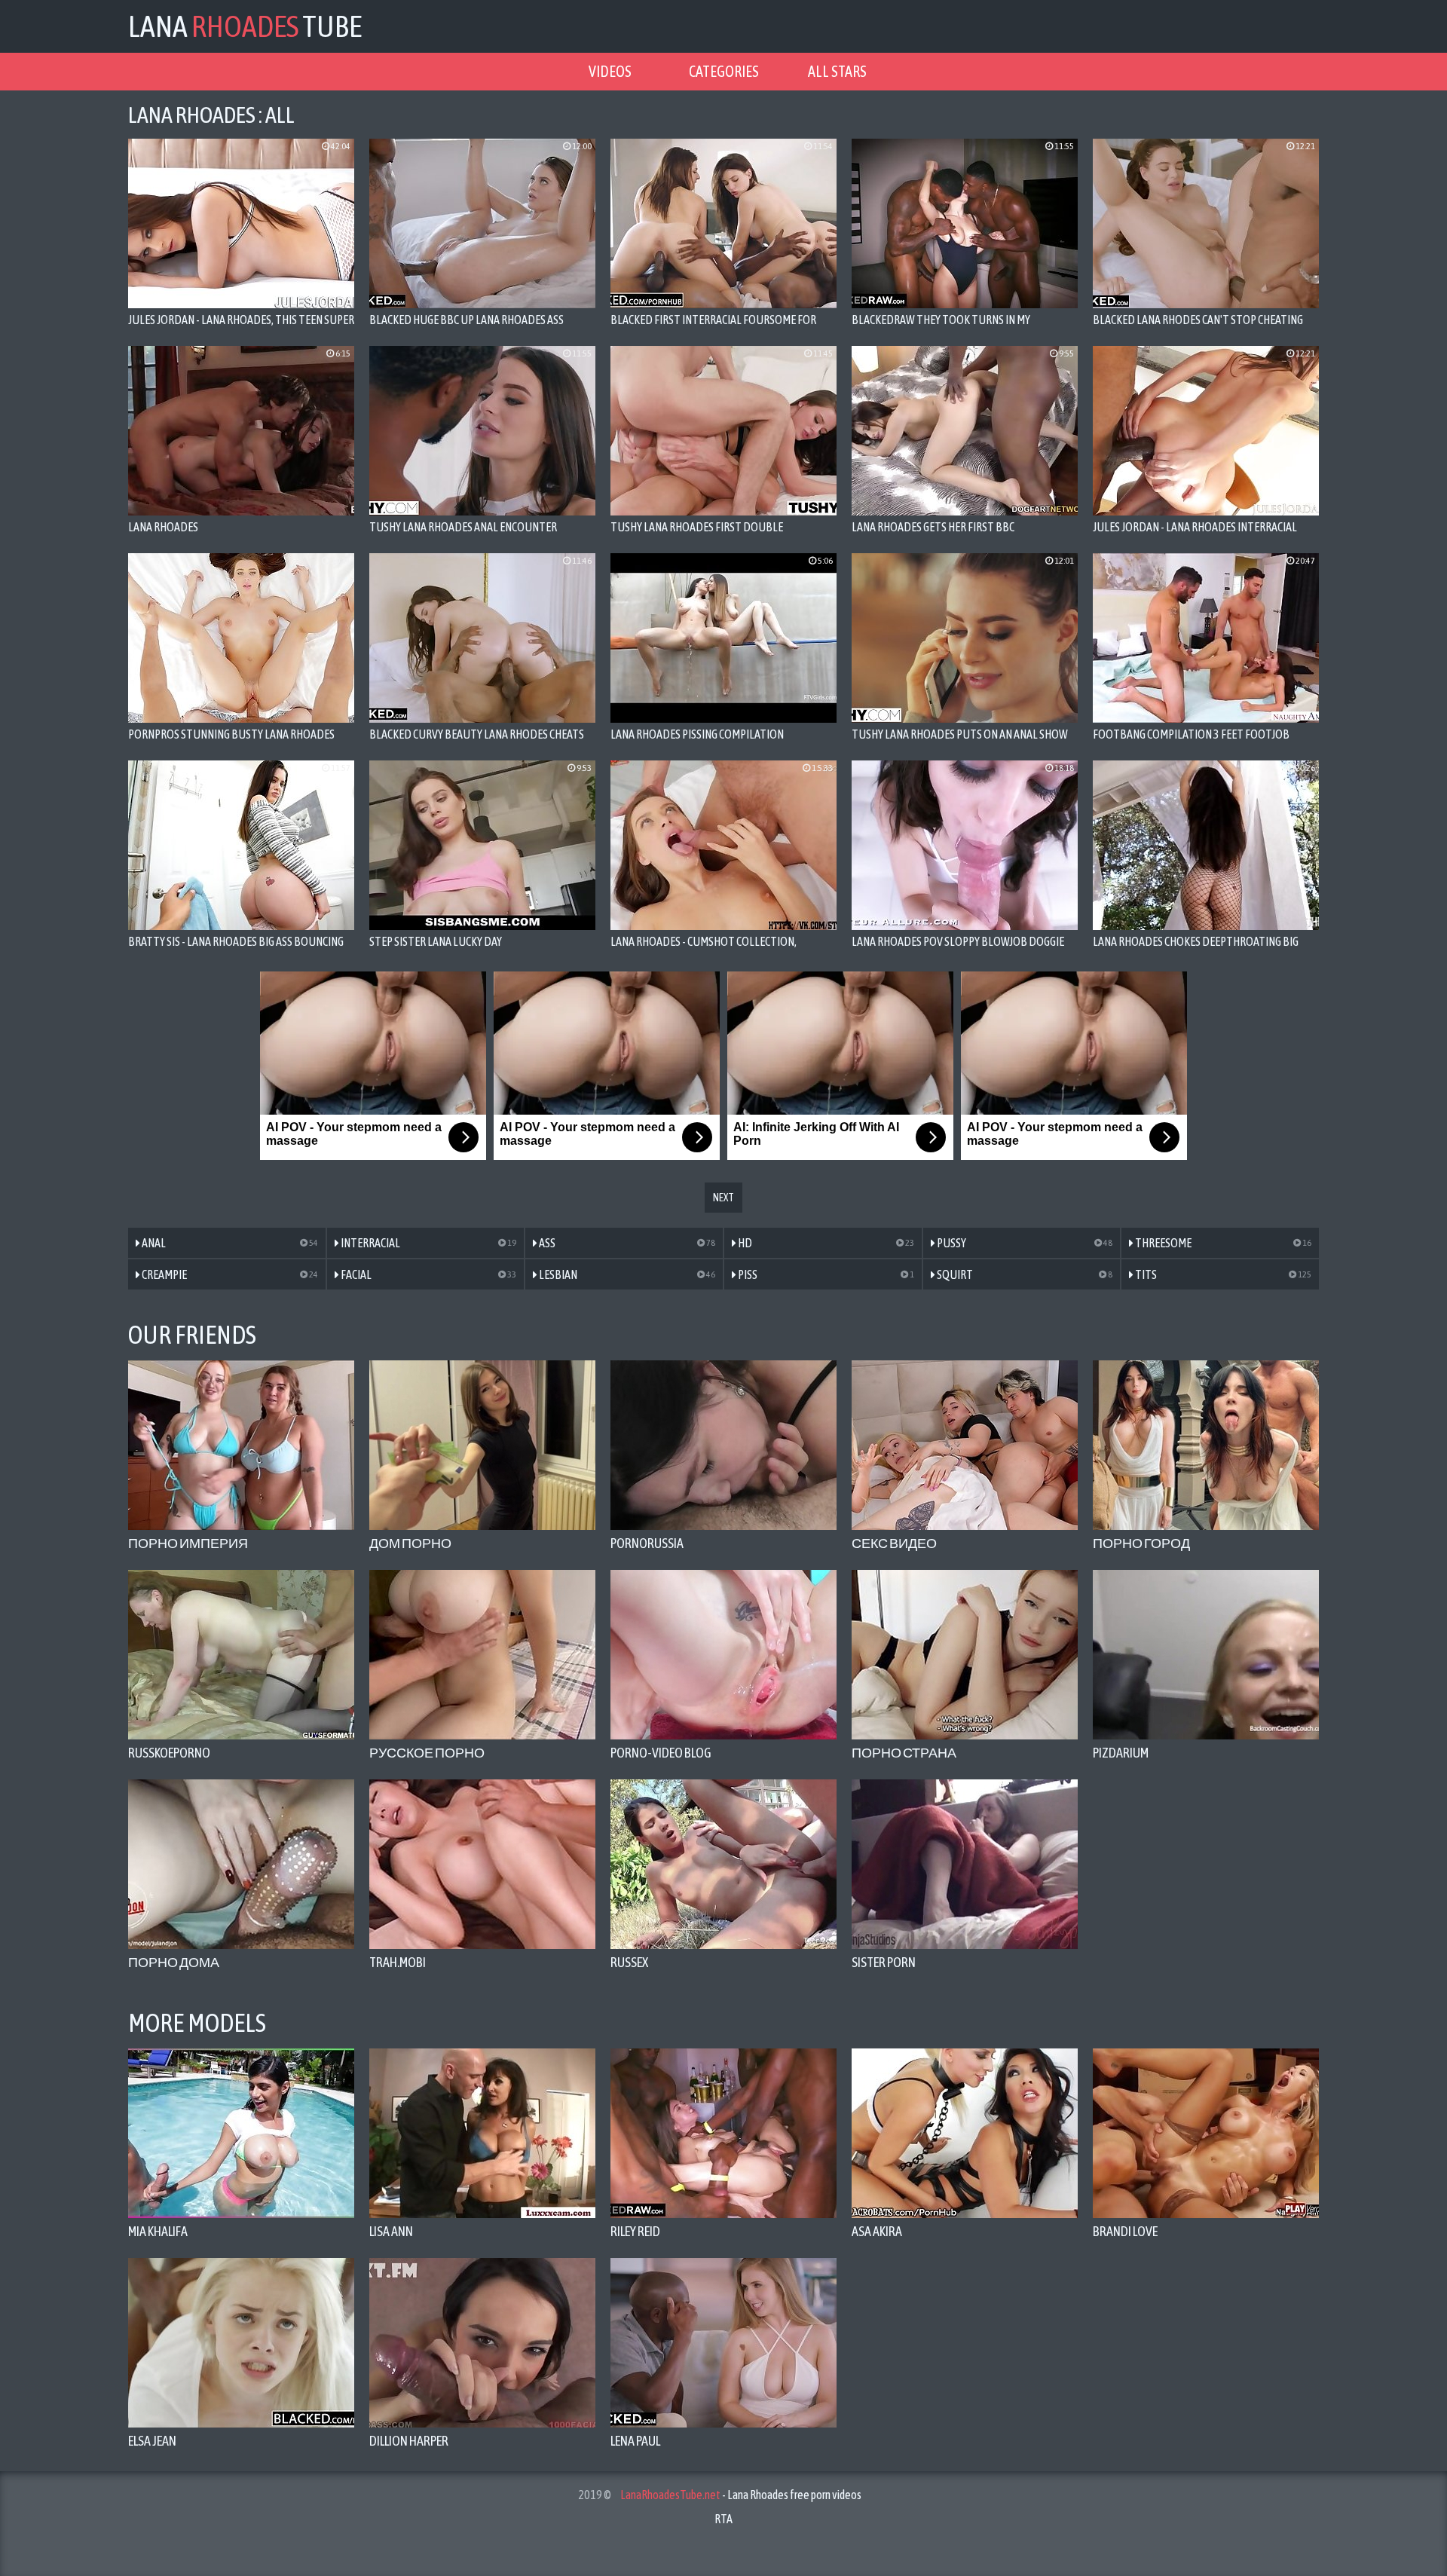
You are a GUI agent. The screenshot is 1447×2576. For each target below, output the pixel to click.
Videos (610, 71)
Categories (724, 71)
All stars (837, 71)
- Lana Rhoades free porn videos (741, 2495)
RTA (723, 2519)
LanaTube (245, 26)
